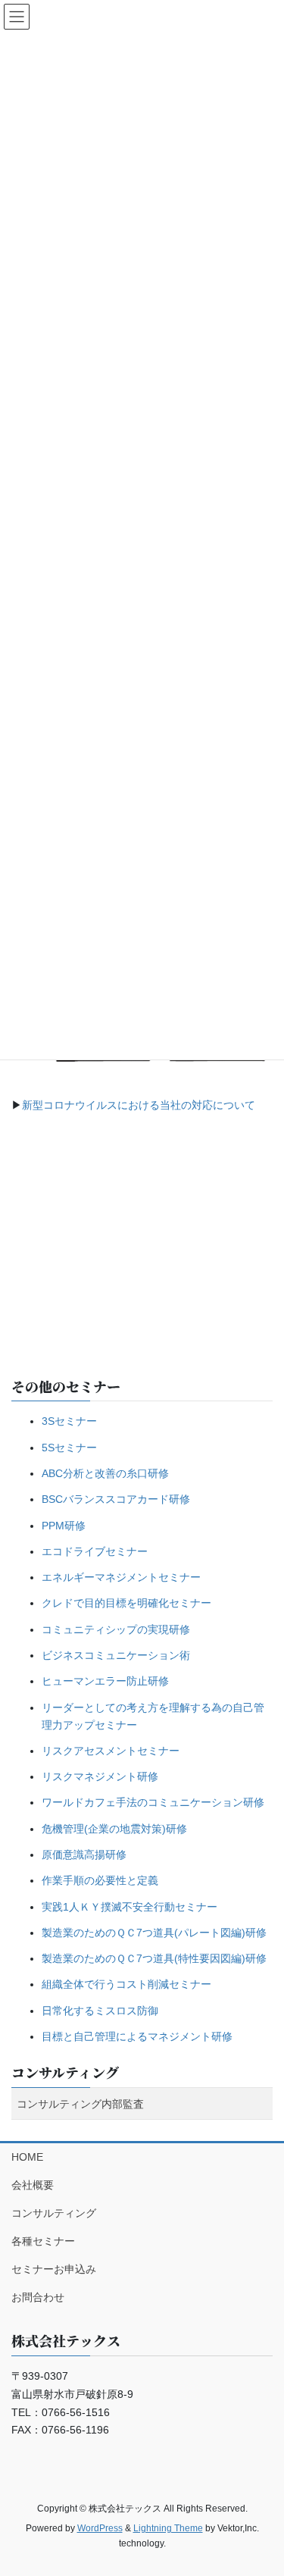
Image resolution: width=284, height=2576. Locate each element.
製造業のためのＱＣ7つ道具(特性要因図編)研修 (154, 1958)
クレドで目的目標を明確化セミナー (126, 1603)
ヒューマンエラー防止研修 (105, 1681)
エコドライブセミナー (95, 1551)
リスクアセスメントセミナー (111, 1751)
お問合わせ (38, 2297)
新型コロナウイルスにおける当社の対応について (139, 1105)
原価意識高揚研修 (84, 1855)
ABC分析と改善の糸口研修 (105, 1473)
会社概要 (33, 2185)
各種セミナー (43, 2241)
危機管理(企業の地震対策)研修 (114, 1829)
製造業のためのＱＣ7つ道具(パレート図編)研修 (154, 1933)
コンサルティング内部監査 (80, 2104)
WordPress (100, 2528)
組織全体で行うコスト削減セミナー (126, 1984)
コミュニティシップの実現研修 (116, 1629)
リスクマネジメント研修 (100, 1776)
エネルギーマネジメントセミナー (121, 1577)
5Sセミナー (69, 1448)
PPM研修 (64, 1526)
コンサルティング (65, 2072)
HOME (27, 2157)
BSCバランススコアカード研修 (116, 1499)
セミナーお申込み (54, 2269)
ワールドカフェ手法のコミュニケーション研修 (153, 1802)
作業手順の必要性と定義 (100, 1880)
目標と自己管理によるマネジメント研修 (137, 2036)
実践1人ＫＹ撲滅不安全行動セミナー (130, 1907)
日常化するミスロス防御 (100, 2011)
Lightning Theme (168, 2528)
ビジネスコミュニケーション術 (116, 1655)
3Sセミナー (69, 1421)
